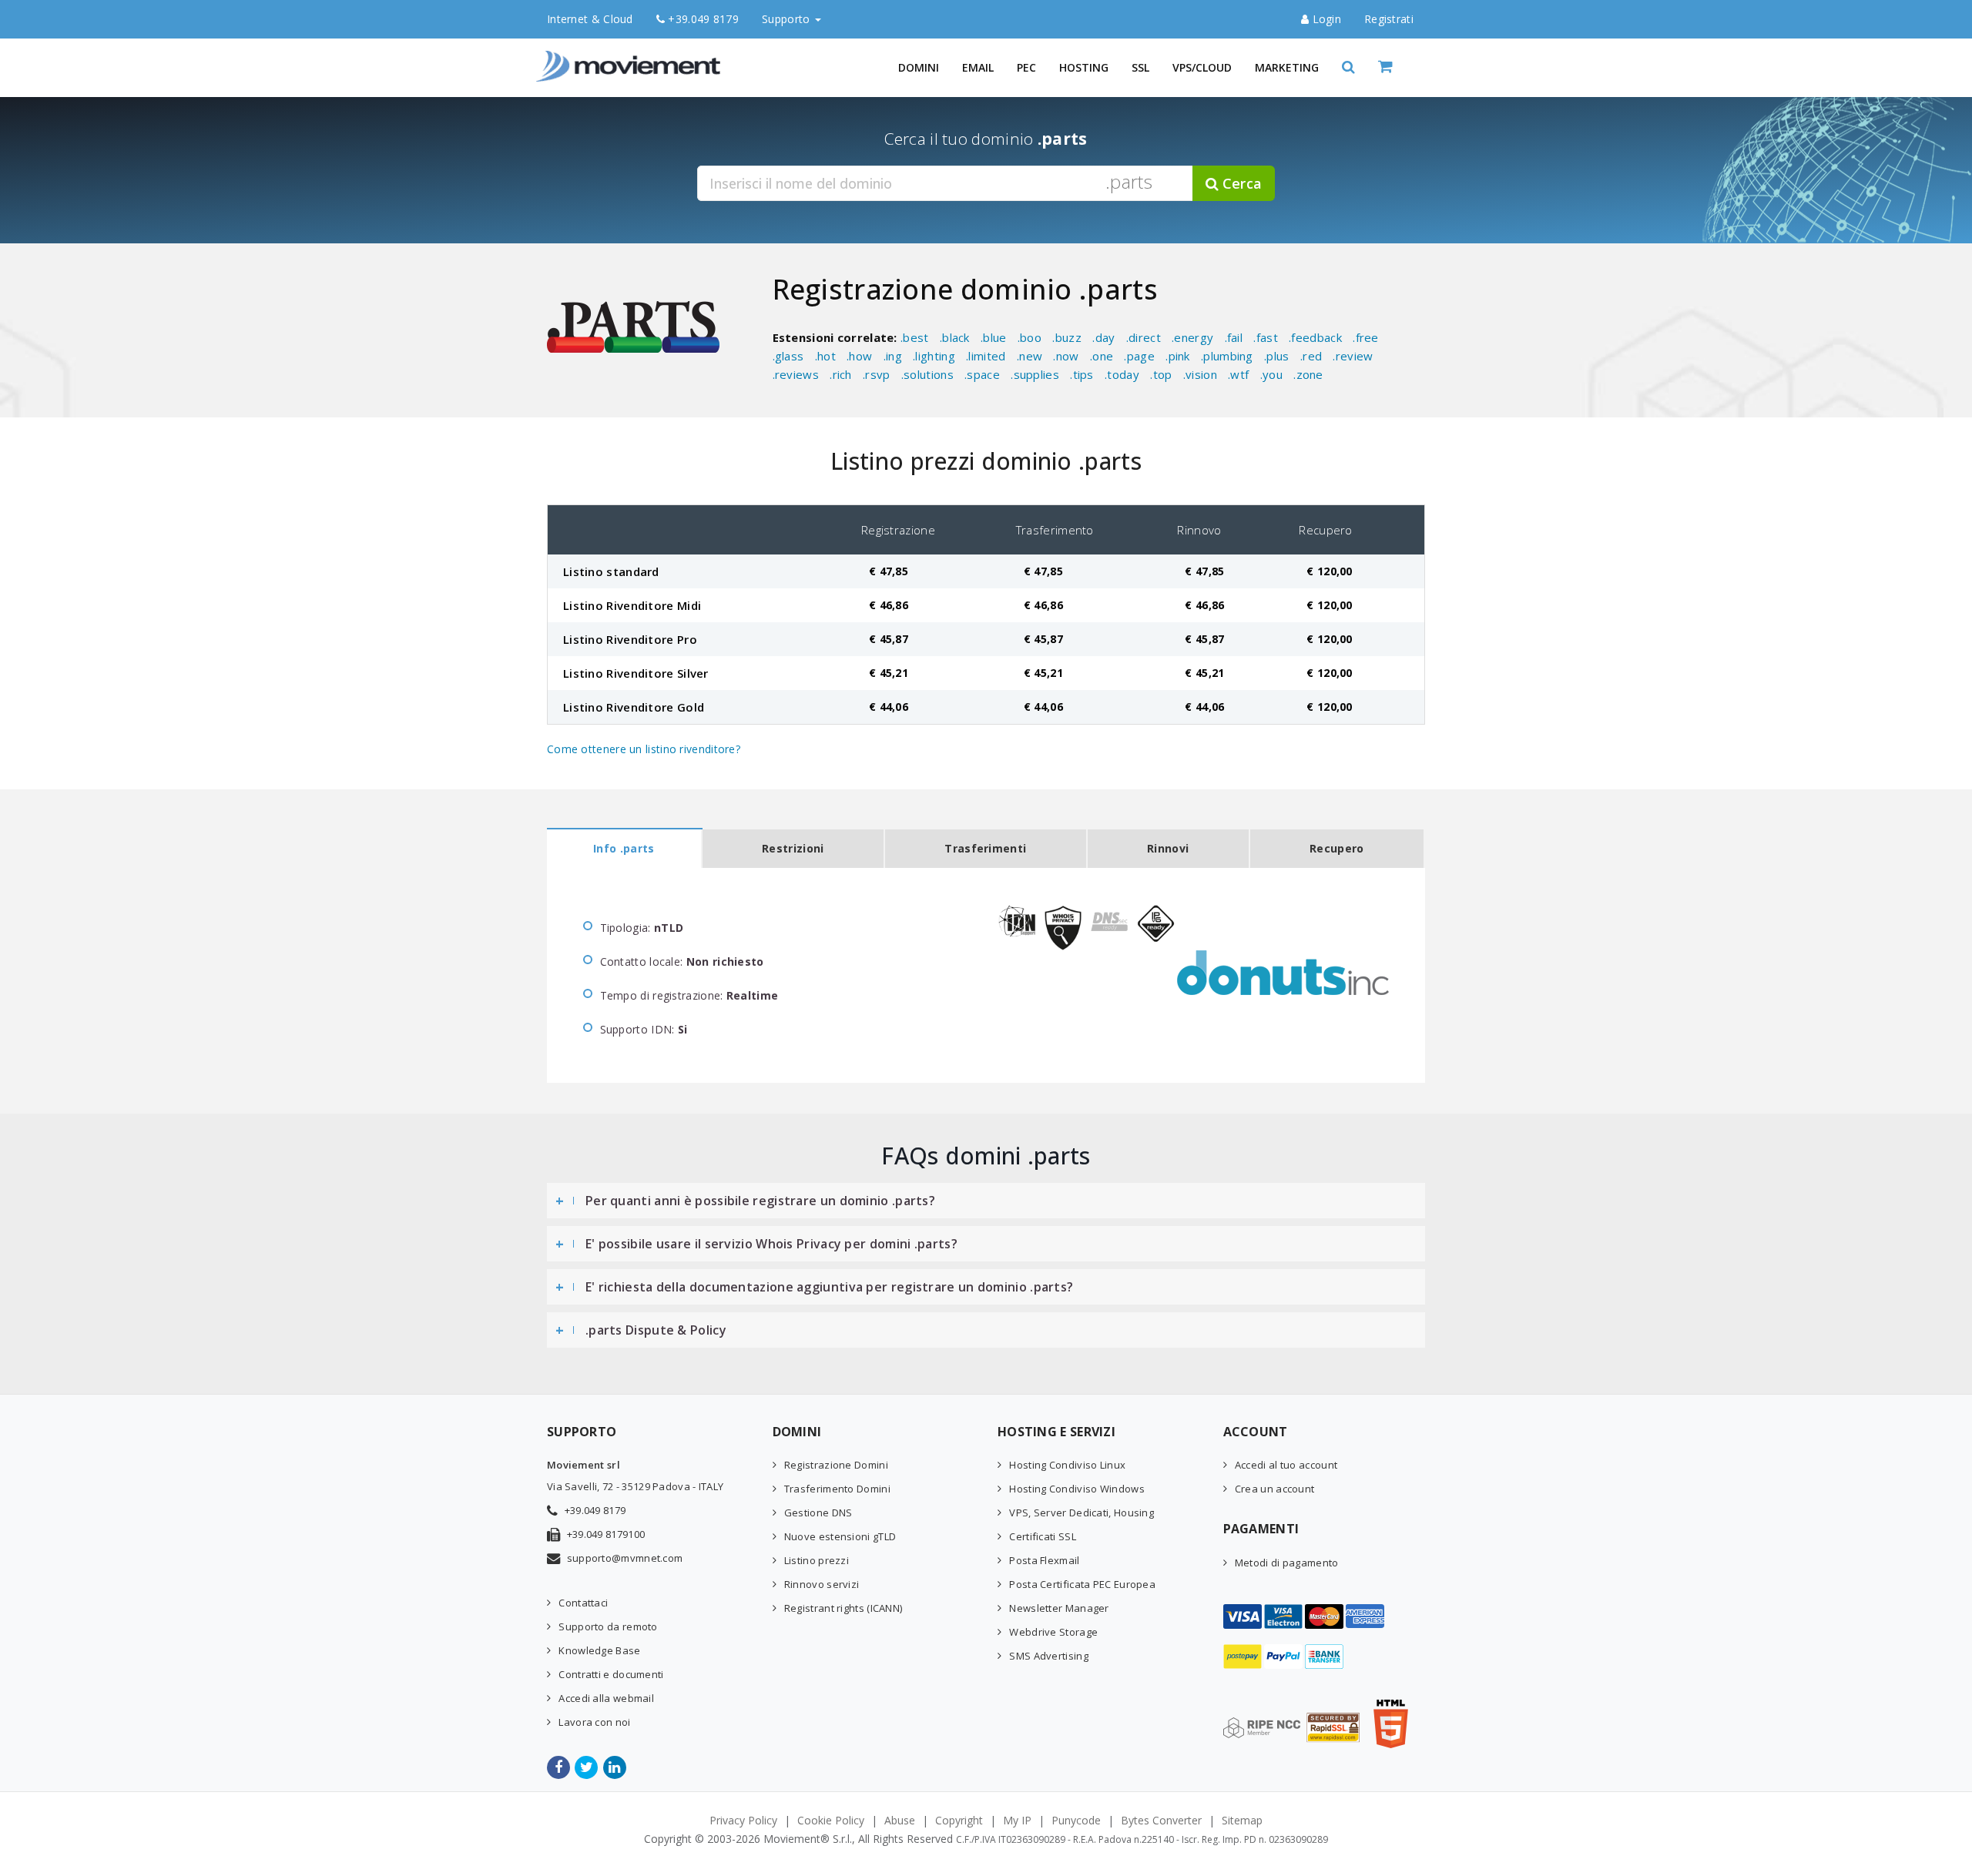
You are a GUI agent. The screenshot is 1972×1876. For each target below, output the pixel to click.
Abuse (900, 1820)
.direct (1144, 337)
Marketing (1287, 67)
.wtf (1238, 374)
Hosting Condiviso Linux (1067, 1465)
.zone (1308, 374)
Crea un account (1275, 1489)
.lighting (934, 356)
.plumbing (1227, 356)
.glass (788, 356)
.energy (1192, 337)
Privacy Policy (743, 1820)
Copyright (959, 1820)
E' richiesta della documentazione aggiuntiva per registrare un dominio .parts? (829, 1287)
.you (1271, 374)
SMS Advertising (1049, 1656)
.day (1103, 337)
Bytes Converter (1161, 1820)
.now (1066, 356)
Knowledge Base (599, 1650)
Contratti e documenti (611, 1674)
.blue (994, 337)
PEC (1026, 67)
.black (955, 337)
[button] (1348, 67)
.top (1161, 374)
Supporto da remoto (608, 1626)
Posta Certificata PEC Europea (1082, 1584)
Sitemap (1242, 1820)
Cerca (1240, 183)
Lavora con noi (594, 1722)
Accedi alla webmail (606, 1698)
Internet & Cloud (590, 19)
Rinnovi (1168, 848)
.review (1353, 356)
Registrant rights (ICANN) (843, 1608)
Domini (919, 67)
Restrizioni (793, 848)
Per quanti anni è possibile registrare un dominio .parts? (760, 1201)
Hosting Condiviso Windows (1077, 1489)
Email (978, 67)
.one (1102, 356)
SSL (1140, 67)
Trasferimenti (985, 848)
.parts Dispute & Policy (656, 1330)
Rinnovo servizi (822, 1584)
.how (859, 356)
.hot (825, 356)
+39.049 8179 (702, 19)
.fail (1234, 337)
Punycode (1076, 1820)
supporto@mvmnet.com (625, 1558)
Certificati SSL (1043, 1536)
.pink (1178, 356)
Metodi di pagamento (1287, 1563)
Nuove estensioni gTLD (840, 1536)
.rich (841, 374)
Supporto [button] (788, 19)
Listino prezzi (817, 1560)
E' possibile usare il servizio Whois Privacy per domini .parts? (771, 1244)
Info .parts (624, 848)
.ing (893, 356)
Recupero (1336, 848)
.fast (1266, 337)
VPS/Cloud (1202, 67)
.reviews (796, 374)
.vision (1200, 374)
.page (1139, 356)
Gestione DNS (818, 1513)
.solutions (927, 374)
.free (1366, 337)
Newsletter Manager (1059, 1608)
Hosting (1084, 67)
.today (1122, 374)
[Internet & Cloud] (632, 58)
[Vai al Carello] (1402, 67)
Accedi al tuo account (1286, 1465)
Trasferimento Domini (837, 1489)
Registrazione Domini (836, 1465)
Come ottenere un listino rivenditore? (644, 749)
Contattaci (583, 1603)
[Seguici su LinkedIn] (616, 1767)
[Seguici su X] (587, 1767)
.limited (986, 356)
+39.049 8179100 (606, 1534)
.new (1030, 356)
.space (982, 374)
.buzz (1067, 337)
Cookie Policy (831, 1820)
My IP (1017, 1820)
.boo (1030, 337)
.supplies (1035, 374)
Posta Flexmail (1044, 1560)
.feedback (1315, 337)
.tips (1082, 374)
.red (1311, 356)
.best (915, 337)
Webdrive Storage (1053, 1632)
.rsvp (877, 374)
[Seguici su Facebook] (560, 1767)
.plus (1277, 356)
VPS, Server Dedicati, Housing (1082, 1513)
